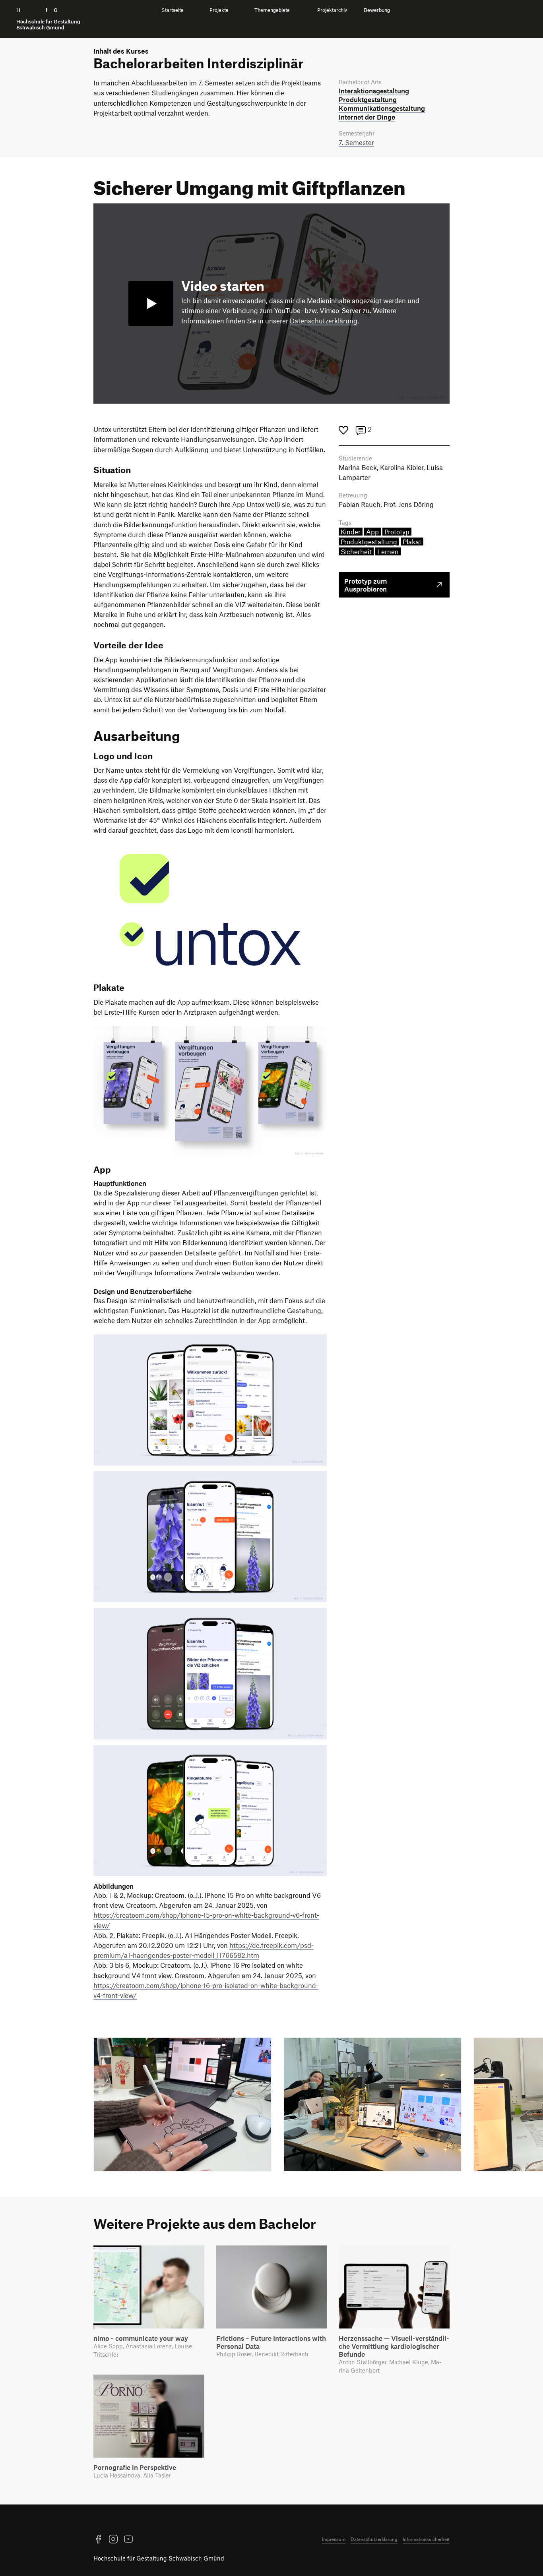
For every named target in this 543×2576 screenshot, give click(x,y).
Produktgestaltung (369, 542)
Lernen (388, 551)
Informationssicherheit (426, 2539)
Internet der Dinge (367, 117)
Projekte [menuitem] (219, 10)
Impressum (334, 2539)
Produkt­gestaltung (368, 99)
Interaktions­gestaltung (374, 91)
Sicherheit (356, 551)
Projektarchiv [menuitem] (332, 10)
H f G (48, 19)
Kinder (351, 532)
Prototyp (397, 532)
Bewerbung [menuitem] (377, 10)
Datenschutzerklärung (324, 321)
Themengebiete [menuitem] (272, 10)
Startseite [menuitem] (173, 10)
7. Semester (356, 142)
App (372, 532)
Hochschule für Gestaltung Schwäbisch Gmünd (159, 2558)
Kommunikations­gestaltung (382, 108)
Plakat (412, 542)
